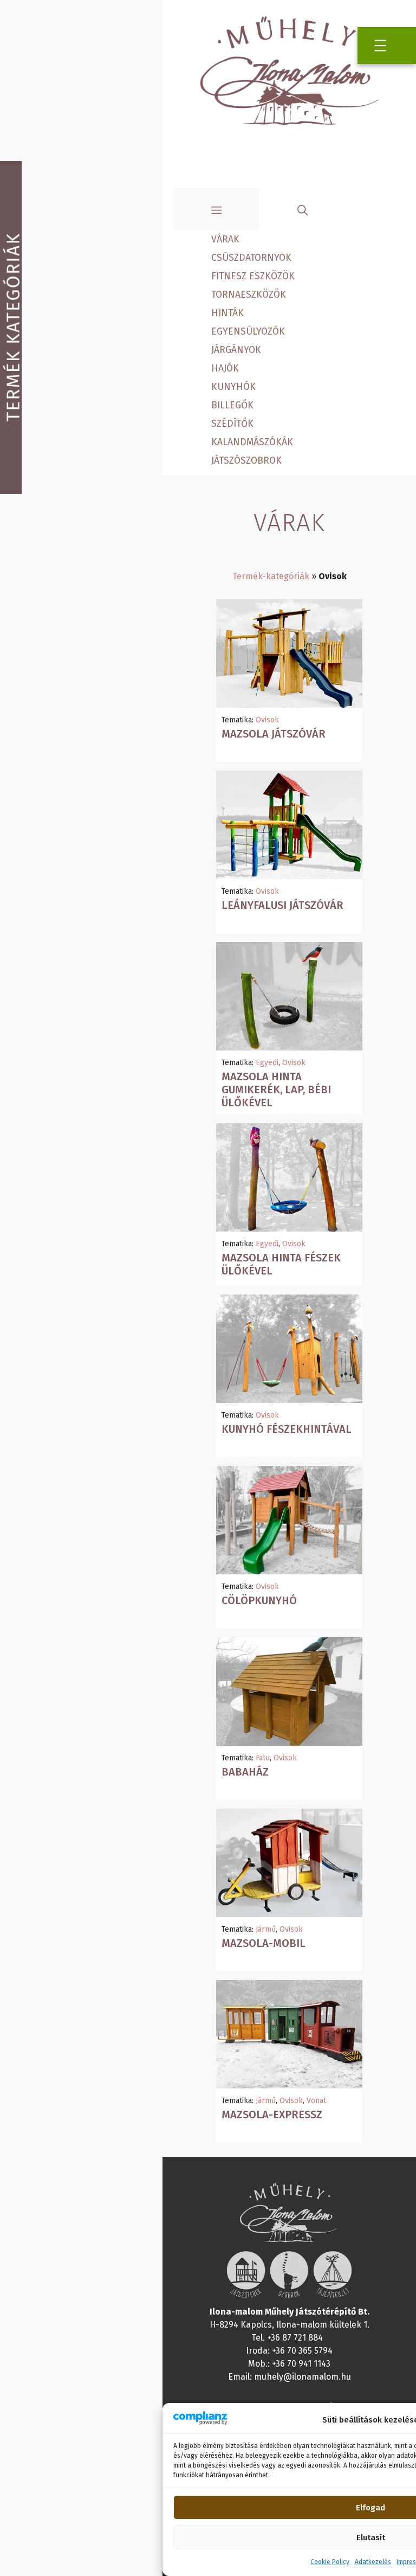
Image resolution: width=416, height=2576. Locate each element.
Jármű (266, 1929)
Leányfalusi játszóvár (282, 905)
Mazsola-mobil (264, 1943)
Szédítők (232, 424)
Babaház (245, 1772)
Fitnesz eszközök (253, 276)
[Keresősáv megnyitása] (303, 209)
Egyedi (267, 1063)
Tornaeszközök (249, 295)
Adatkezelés (373, 2562)
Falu (263, 1758)
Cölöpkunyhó (259, 1600)
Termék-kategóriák (271, 576)
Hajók (225, 369)
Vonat (316, 2101)
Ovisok (267, 720)
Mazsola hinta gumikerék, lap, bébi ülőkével (276, 1090)
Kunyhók (233, 387)
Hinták (227, 313)
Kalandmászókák (252, 442)
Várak (225, 239)
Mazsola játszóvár (274, 734)
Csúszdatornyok (251, 258)
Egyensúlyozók (248, 332)
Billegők (232, 405)
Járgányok (236, 350)
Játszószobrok (246, 461)
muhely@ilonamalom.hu (303, 2377)
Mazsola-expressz (272, 2114)
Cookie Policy (330, 2562)
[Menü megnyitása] (380, 46)
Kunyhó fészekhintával (287, 1429)
